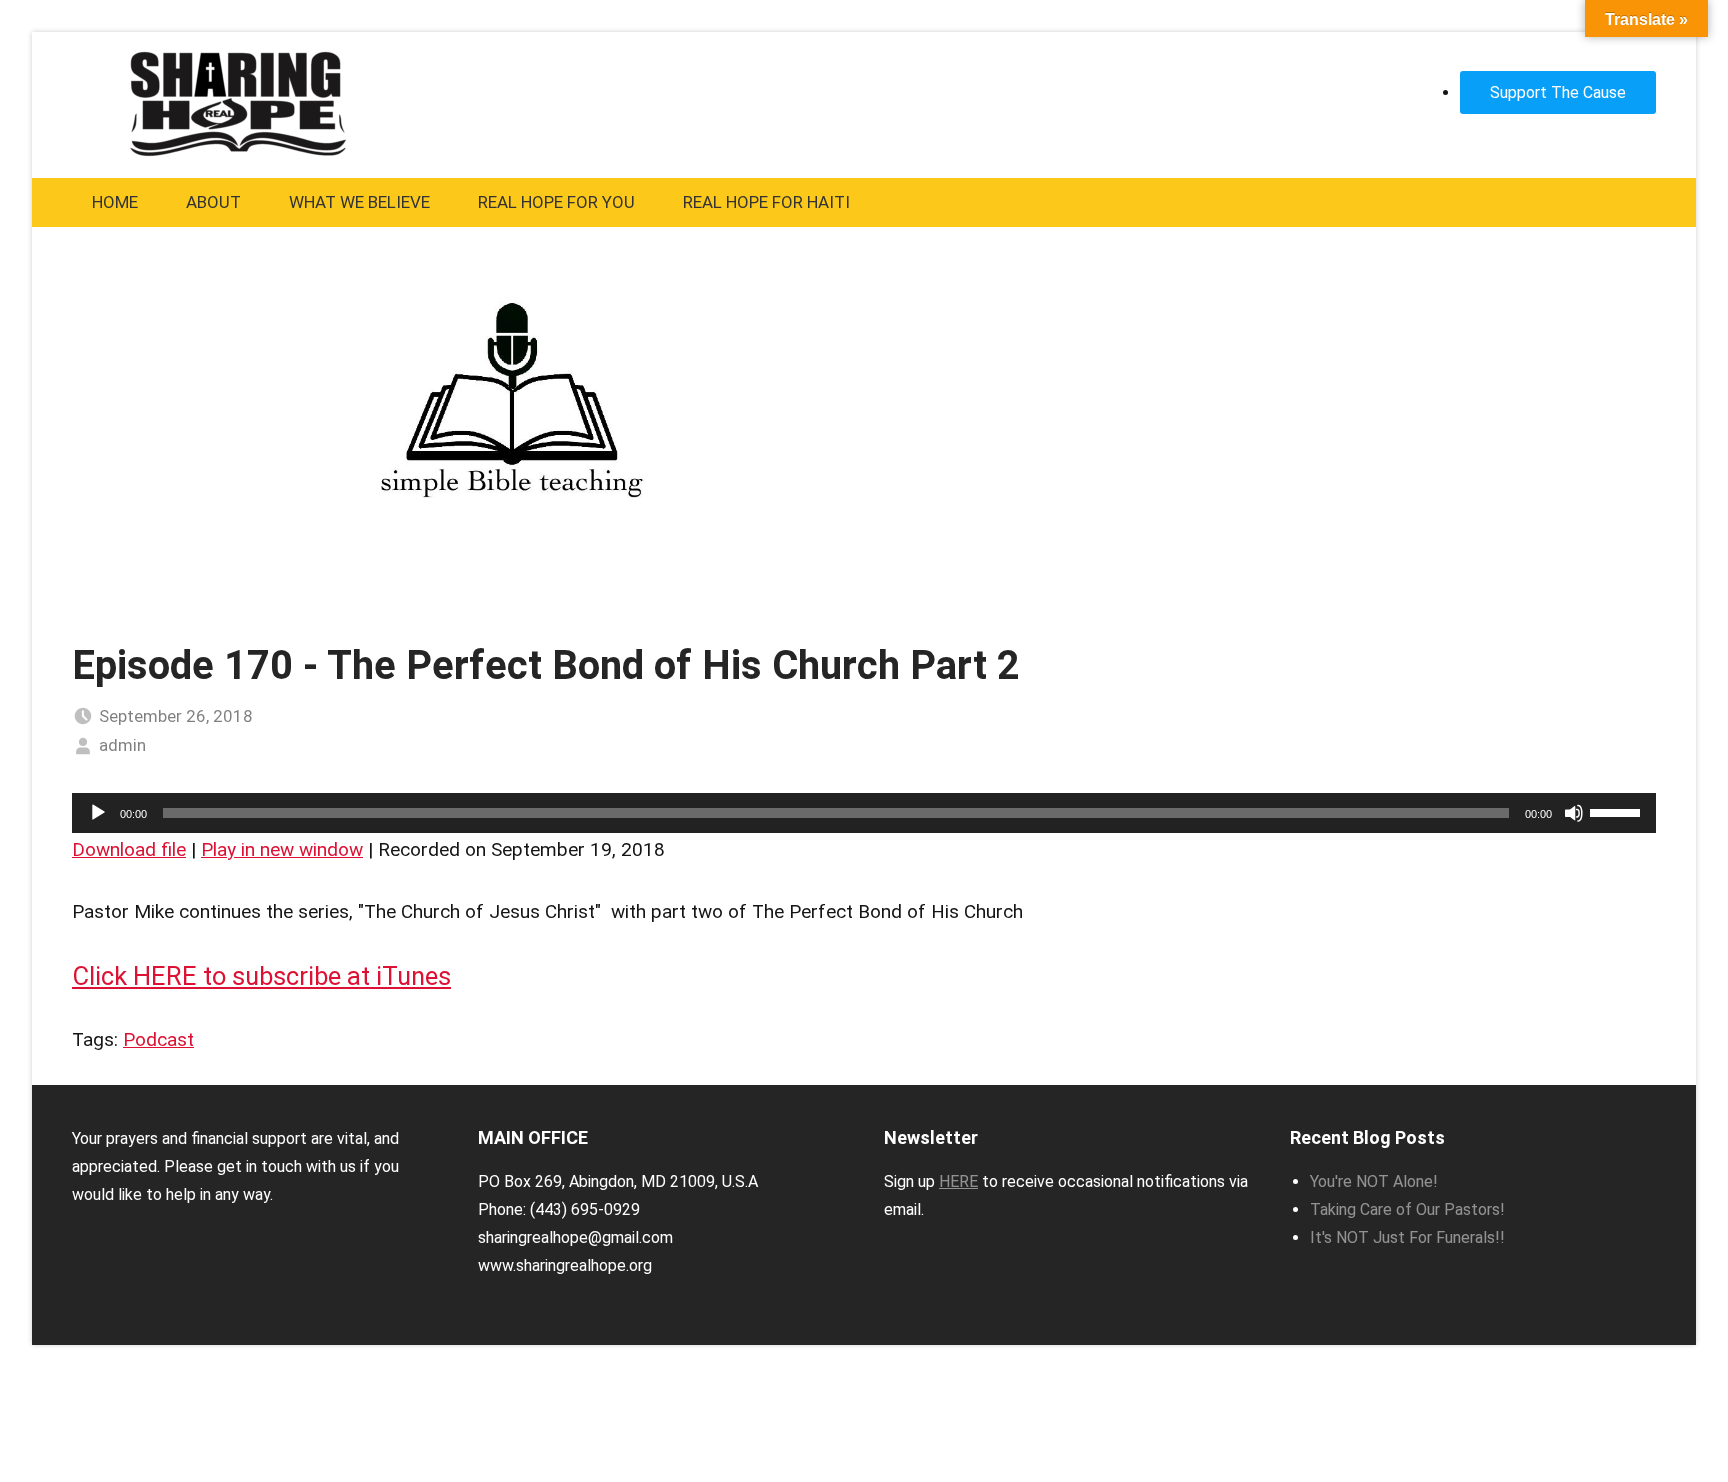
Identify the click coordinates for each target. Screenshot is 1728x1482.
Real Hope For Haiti (766, 202)
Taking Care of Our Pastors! (1407, 1209)
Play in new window (282, 849)
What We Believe (359, 202)
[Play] (98, 813)
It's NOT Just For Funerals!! (1407, 1237)
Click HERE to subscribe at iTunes (261, 976)
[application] (864, 813)
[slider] (1618, 811)
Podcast (158, 1039)
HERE (958, 1181)
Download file (129, 849)
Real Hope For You (556, 202)
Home (115, 202)
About (213, 202)
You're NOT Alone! (1374, 1181)
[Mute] (1574, 813)
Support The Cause (1558, 92)
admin (122, 745)
